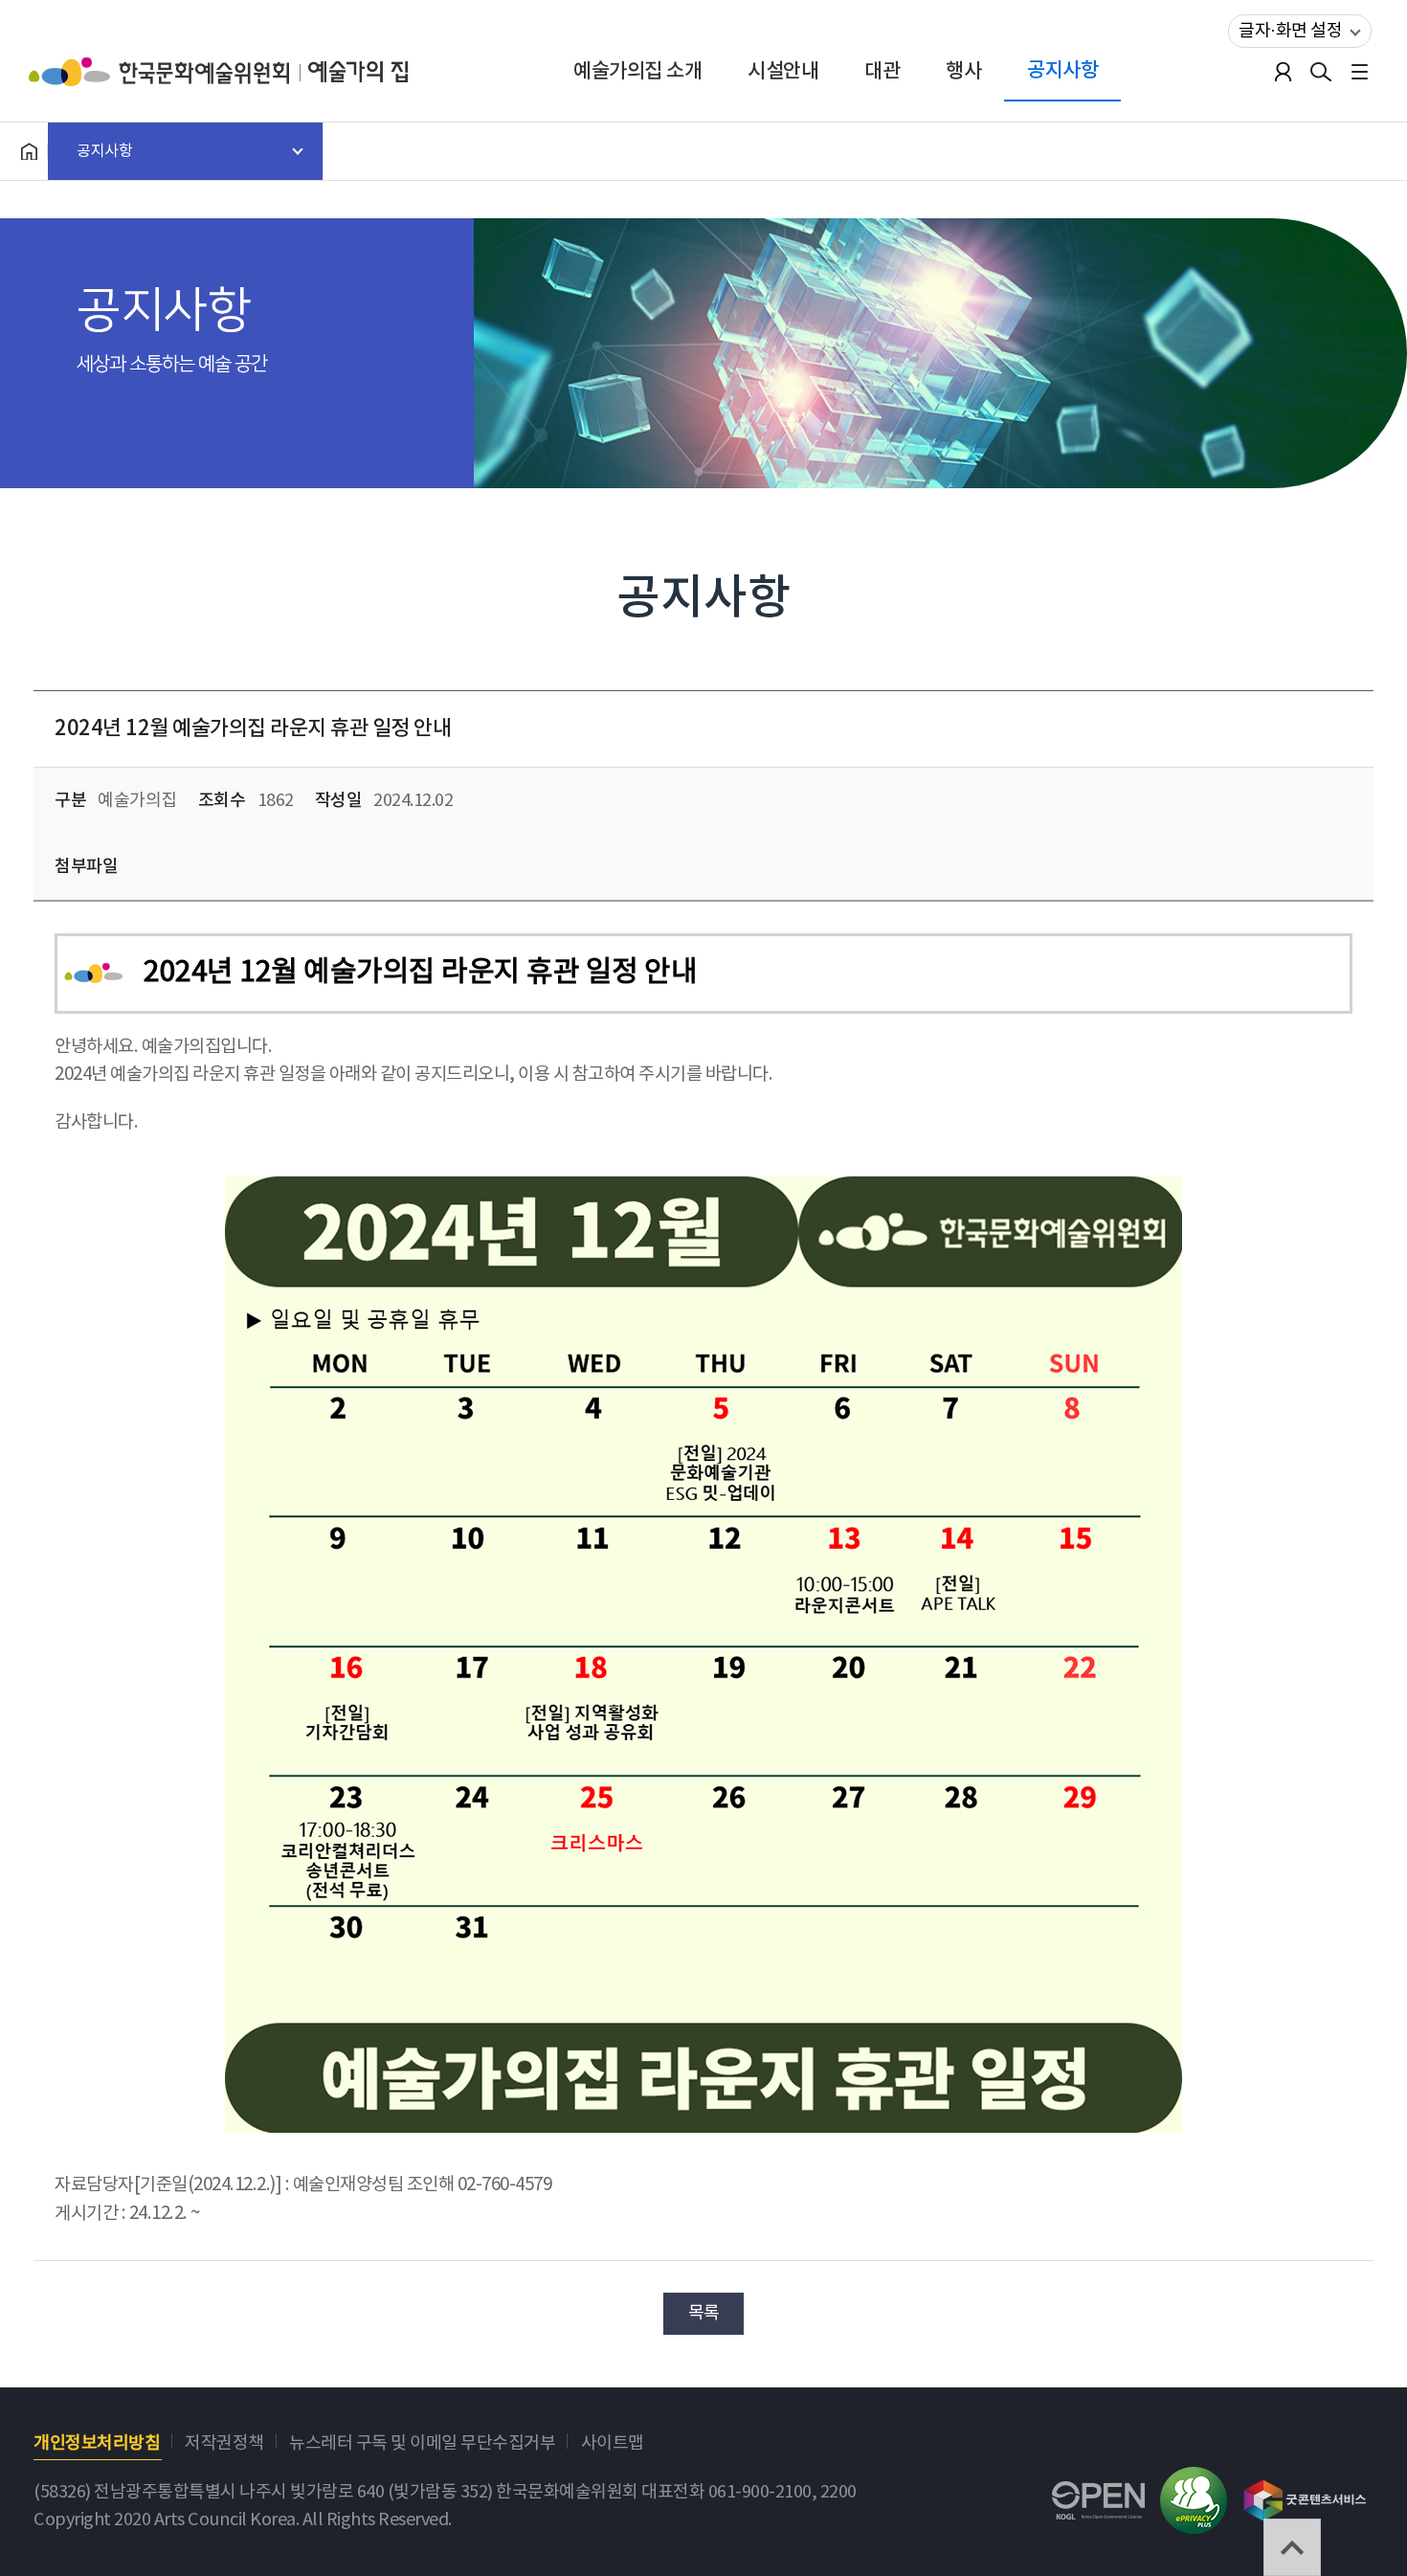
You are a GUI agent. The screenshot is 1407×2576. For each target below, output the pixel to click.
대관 (882, 71)
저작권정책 (224, 2443)
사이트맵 (613, 2443)
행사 (963, 71)
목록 (704, 2313)
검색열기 (1321, 72)
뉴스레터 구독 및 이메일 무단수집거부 (422, 2443)
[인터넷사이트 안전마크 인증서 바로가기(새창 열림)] (1194, 2481)
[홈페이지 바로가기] (29, 151)
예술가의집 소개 (637, 71)
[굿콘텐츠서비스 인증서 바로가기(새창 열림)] (1305, 2491)
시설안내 (783, 71)
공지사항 (1062, 70)
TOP (1292, 2547)
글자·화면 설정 (1290, 31)
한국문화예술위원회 (168, 72)
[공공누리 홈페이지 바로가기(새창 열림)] (1098, 2495)
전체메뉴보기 (1359, 72)
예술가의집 (358, 72)
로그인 (1283, 72)
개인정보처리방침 (97, 2443)
